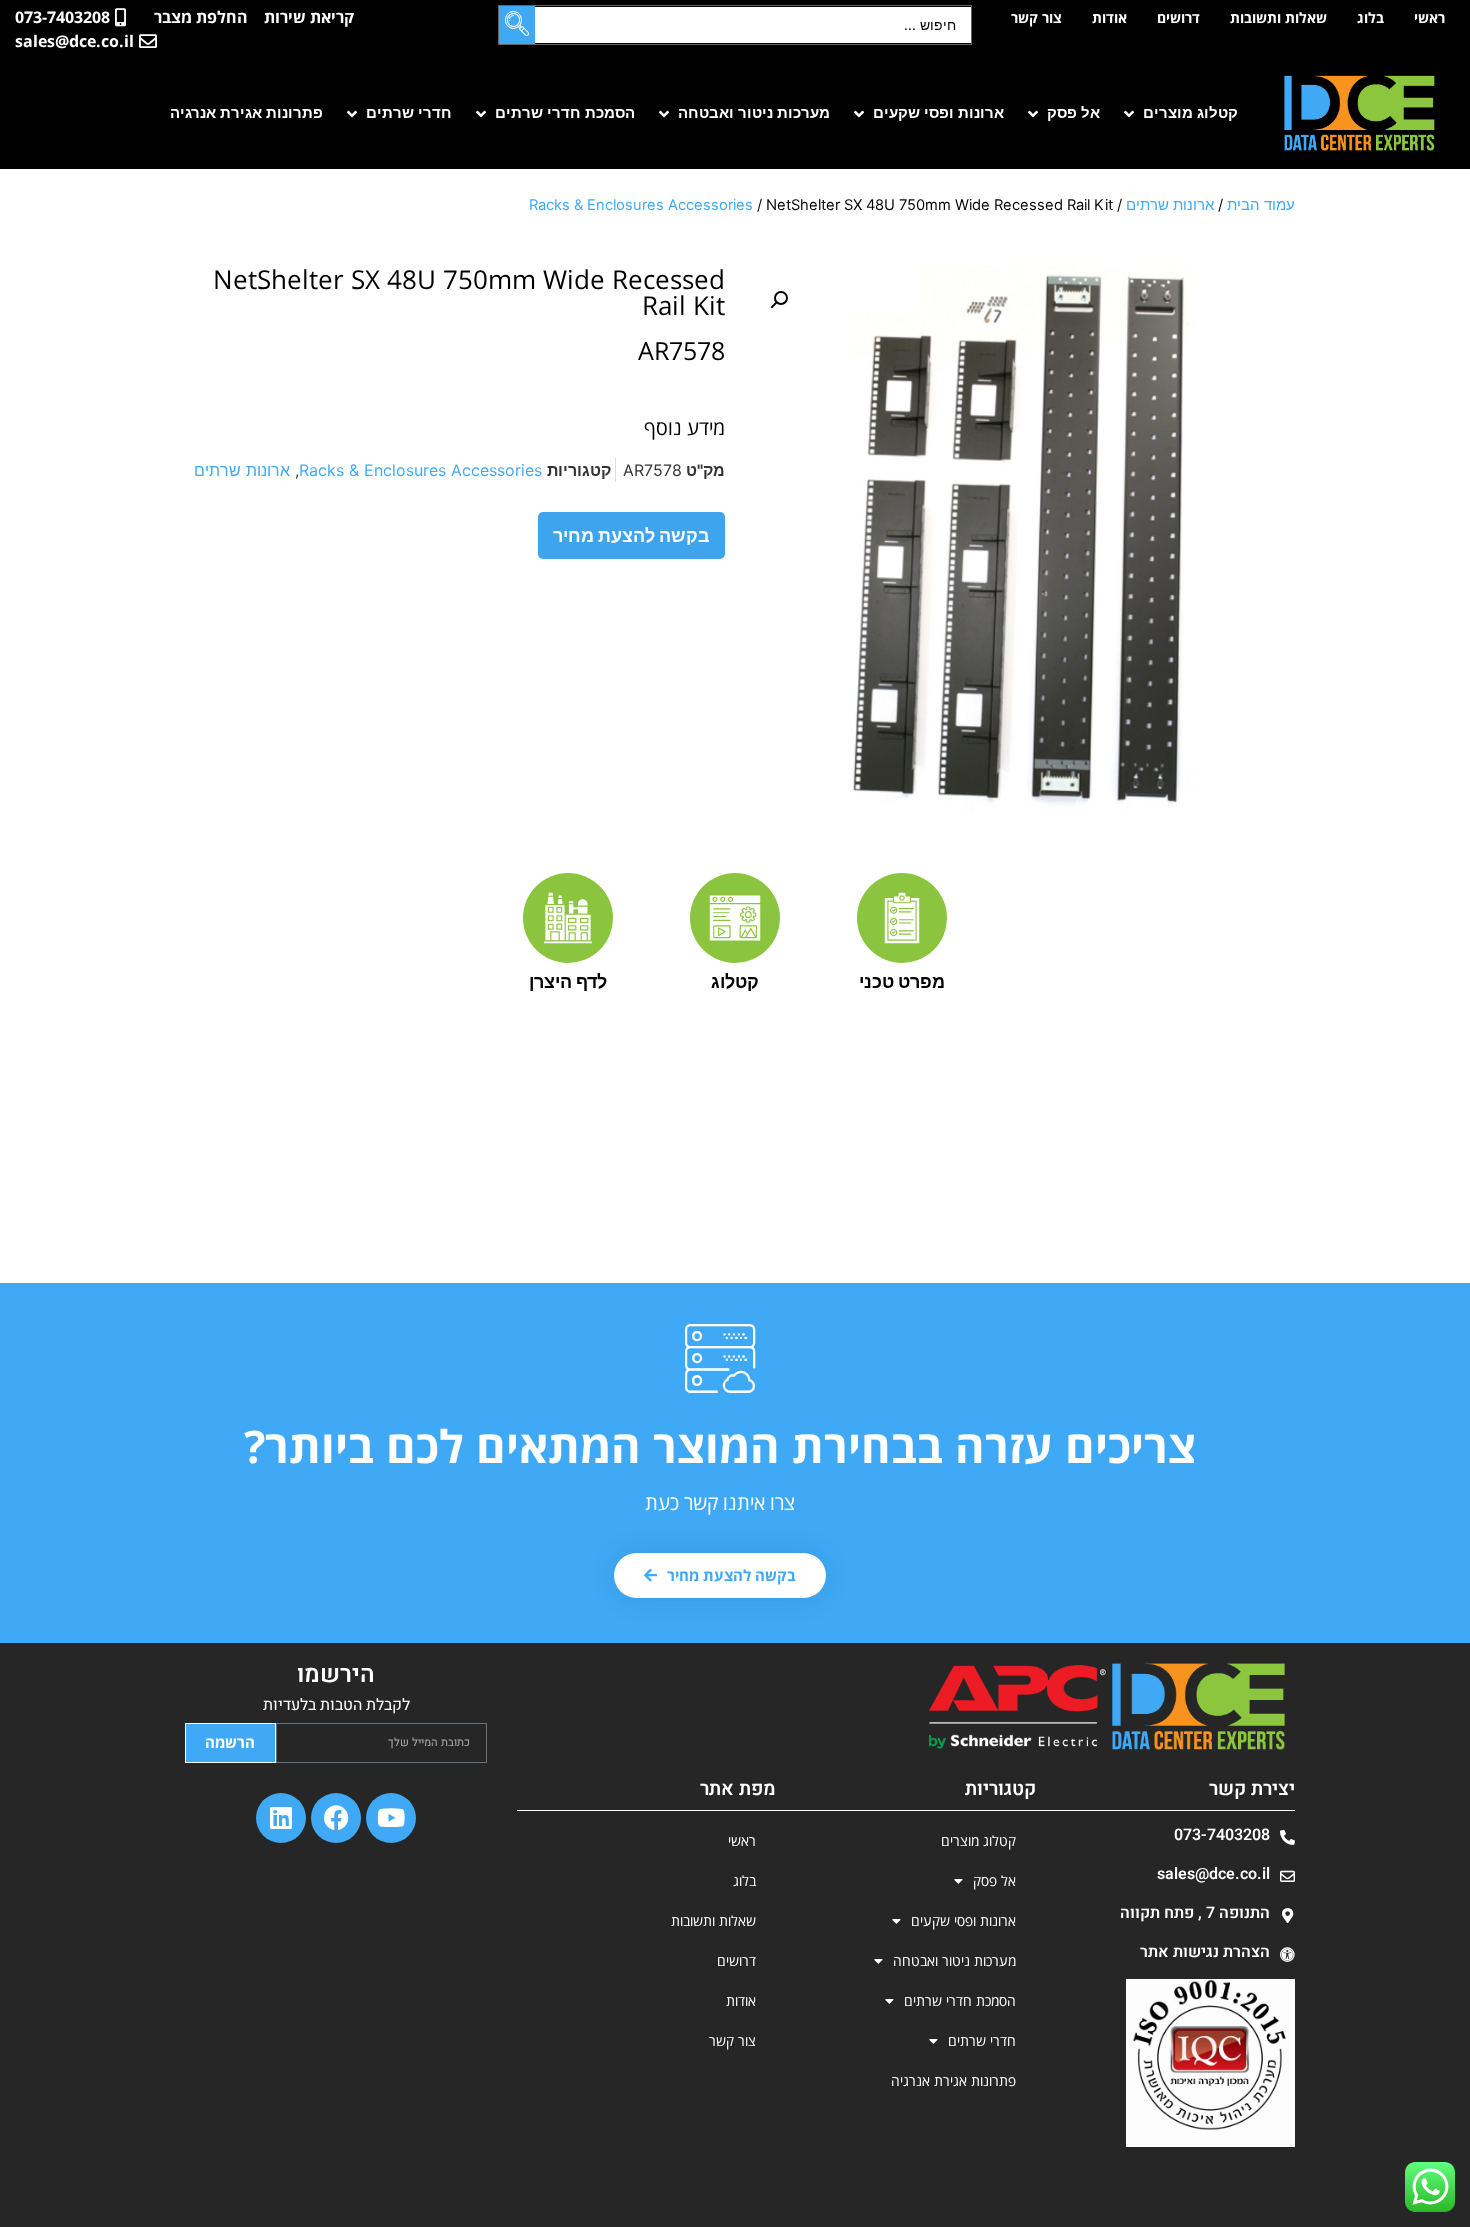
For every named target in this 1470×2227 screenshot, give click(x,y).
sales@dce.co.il (1213, 1874)
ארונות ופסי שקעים (963, 1920)
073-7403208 (1222, 1835)
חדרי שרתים (982, 2040)
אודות (1109, 17)
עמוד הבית (1261, 205)
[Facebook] (336, 1818)
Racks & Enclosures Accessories (641, 205)
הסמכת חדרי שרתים (960, 2000)
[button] (1179, 113)
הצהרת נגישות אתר (1205, 1952)
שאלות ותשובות (1278, 17)
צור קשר (1036, 17)
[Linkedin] (281, 1818)
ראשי (1429, 17)
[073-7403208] (1287, 1837)
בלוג (1370, 17)
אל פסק (994, 1880)
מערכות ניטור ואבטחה (954, 1960)
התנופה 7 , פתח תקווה (1195, 1913)
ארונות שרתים (1170, 205)
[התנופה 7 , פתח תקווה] (1287, 1915)
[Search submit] (517, 25)
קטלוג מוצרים (978, 1840)
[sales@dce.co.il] (1287, 1876)
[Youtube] (391, 1818)
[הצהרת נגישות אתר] (1287, 1954)
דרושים (1178, 17)
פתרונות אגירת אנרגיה (953, 2080)
